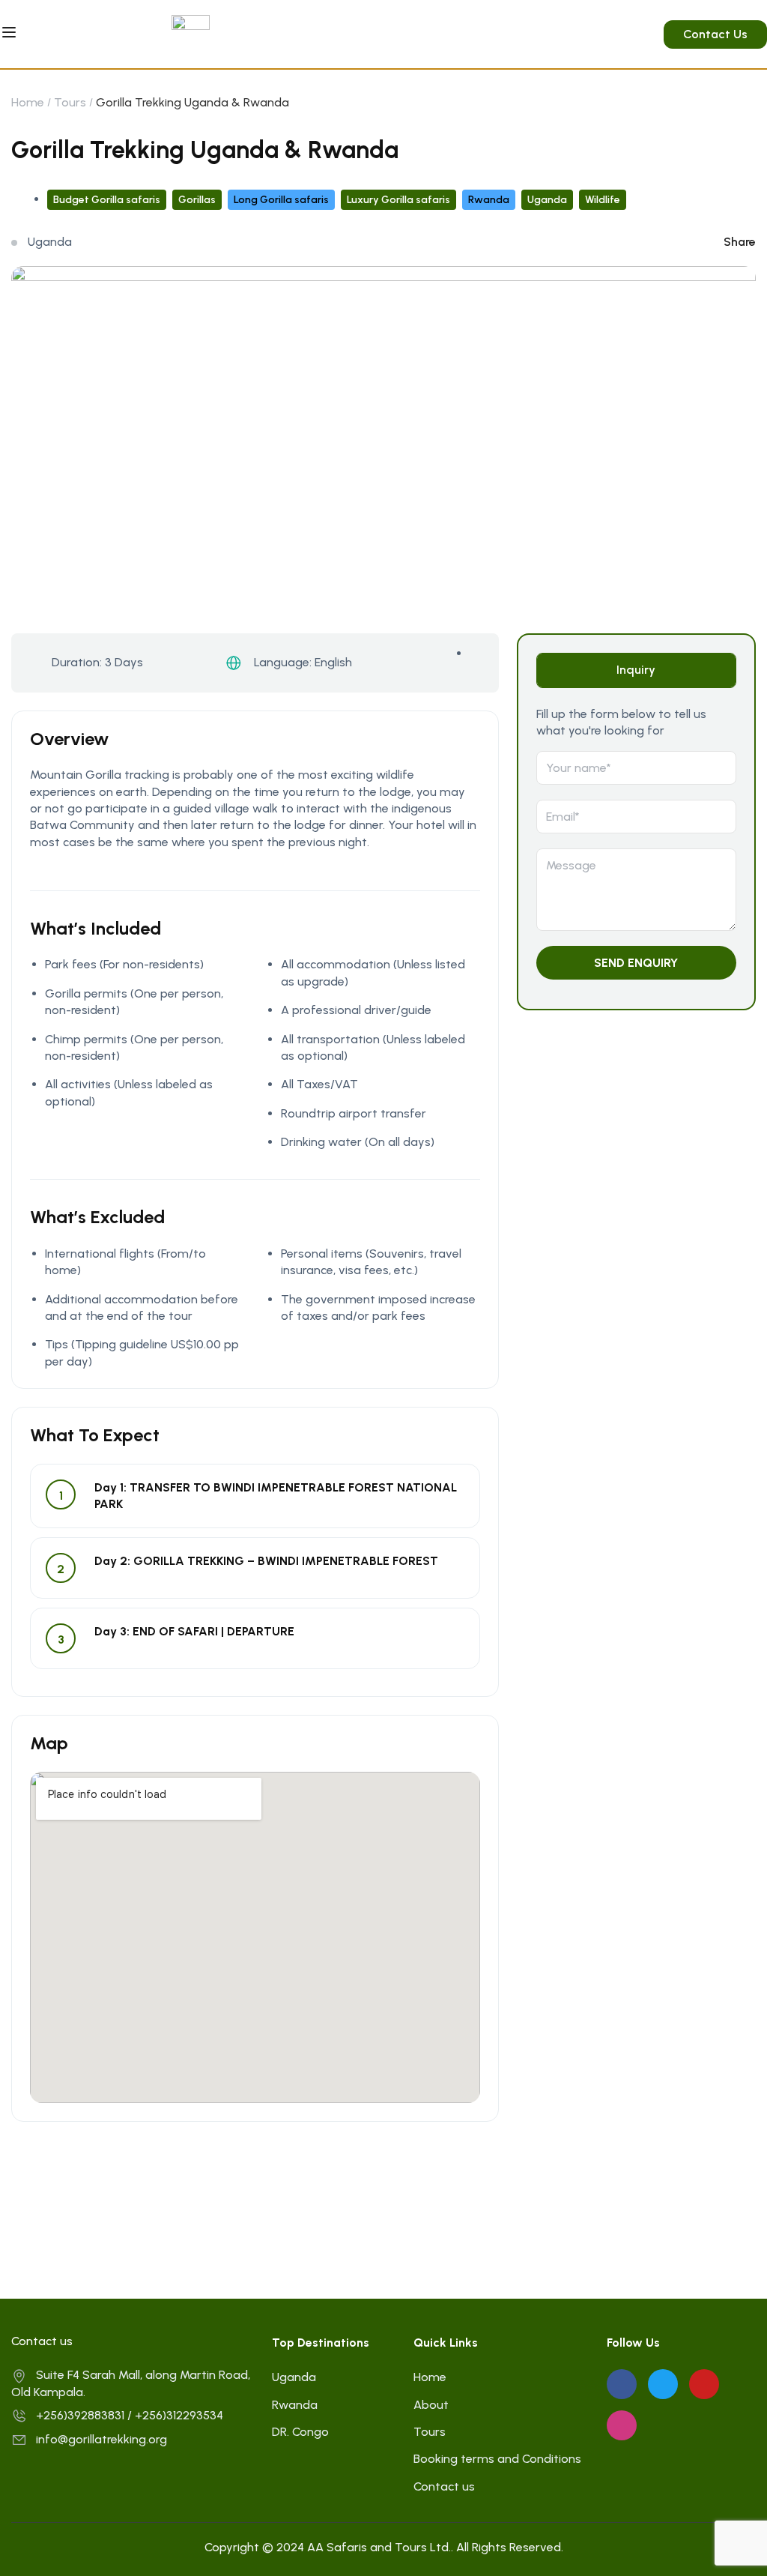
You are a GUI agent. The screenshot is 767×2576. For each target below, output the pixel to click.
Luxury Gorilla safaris (398, 200)
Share (740, 242)
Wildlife (603, 200)
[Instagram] (622, 2425)
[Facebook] (622, 2384)
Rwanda (489, 200)
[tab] (636, 670)
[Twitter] (663, 2384)
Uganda (547, 200)
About (431, 2405)
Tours (70, 102)
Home (28, 102)
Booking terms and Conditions (497, 2459)
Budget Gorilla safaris (107, 200)
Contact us (444, 2486)
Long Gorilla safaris (281, 200)
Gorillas (197, 200)
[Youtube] (704, 2384)
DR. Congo (300, 2432)
